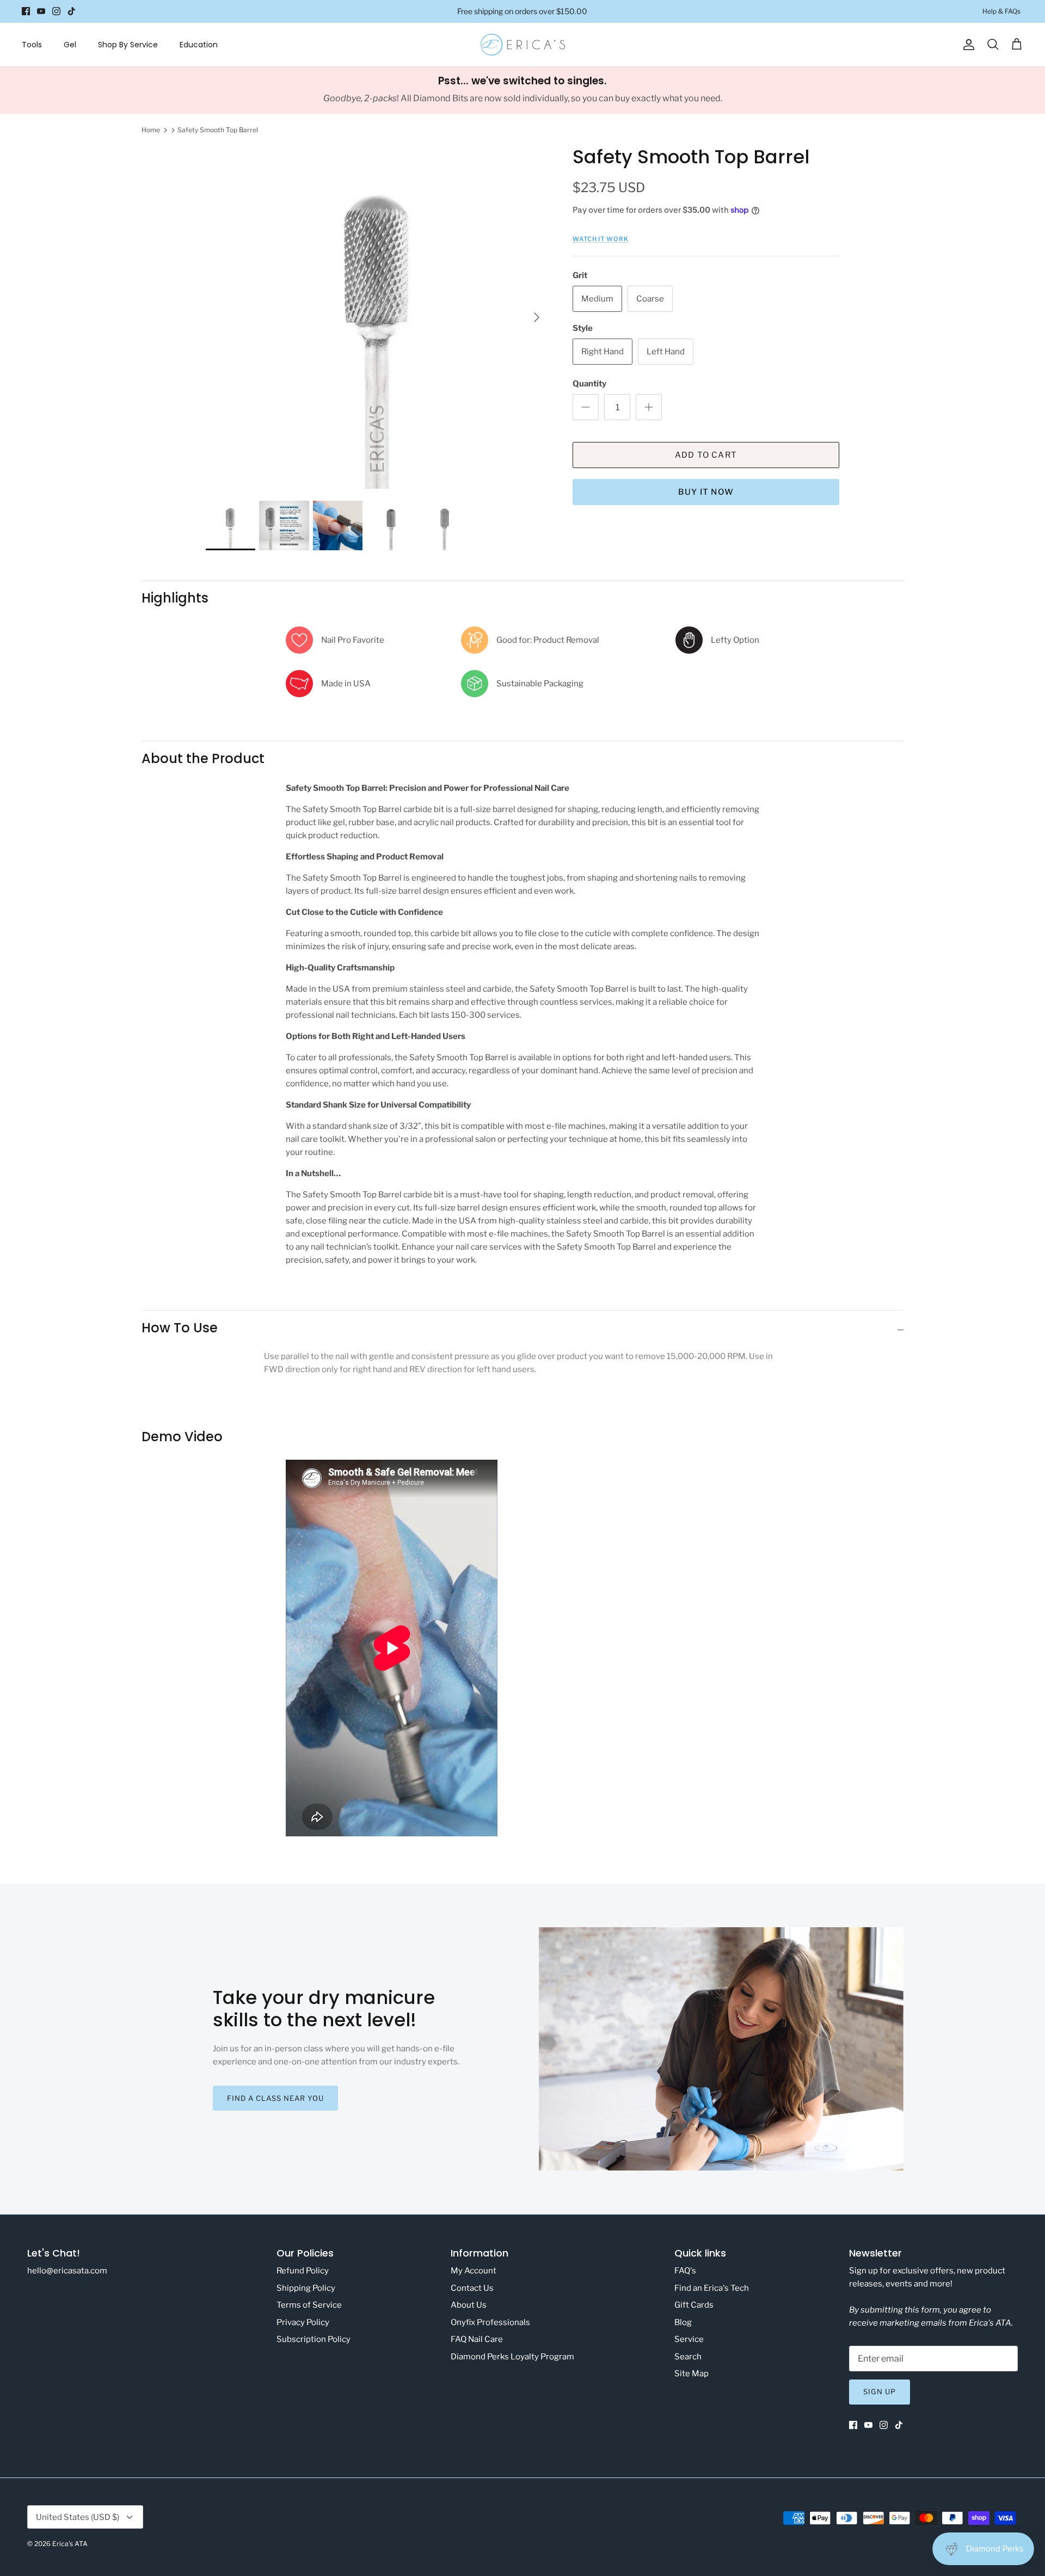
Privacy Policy (303, 2322)
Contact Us (472, 2288)
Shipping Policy (306, 2288)
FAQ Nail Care (477, 2339)
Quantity (589, 384)
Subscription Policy (313, 2339)
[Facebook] (26, 11)
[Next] (537, 317)
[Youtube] (41, 11)
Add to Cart (706, 455)
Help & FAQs (1001, 11)
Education (199, 45)
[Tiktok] (72, 11)
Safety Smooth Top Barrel (218, 130)
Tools (32, 45)
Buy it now (706, 492)
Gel (70, 45)
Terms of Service (309, 2305)
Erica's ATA (70, 2544)
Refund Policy (303, 2271)
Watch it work (601, 239)
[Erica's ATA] (523, 45)
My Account (474, 2271)
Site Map (691, 2374)
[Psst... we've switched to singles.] (522, 90)
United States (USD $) (78, 2517)
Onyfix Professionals (490, 2322)
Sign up (880, 2391)
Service (689, 2339)
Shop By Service (128, 45)
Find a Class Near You (276, 2098)
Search (688, 2357)
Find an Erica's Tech (712, 2288)
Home (151, 130)
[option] (377, 317)
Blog (683, 2322)
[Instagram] (56, 11)
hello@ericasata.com (67, 2271)
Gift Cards (694, 2305)
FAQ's (685, 2271)
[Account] (967, 45)
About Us (469, 2305)
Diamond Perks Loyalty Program (512, 2357)
